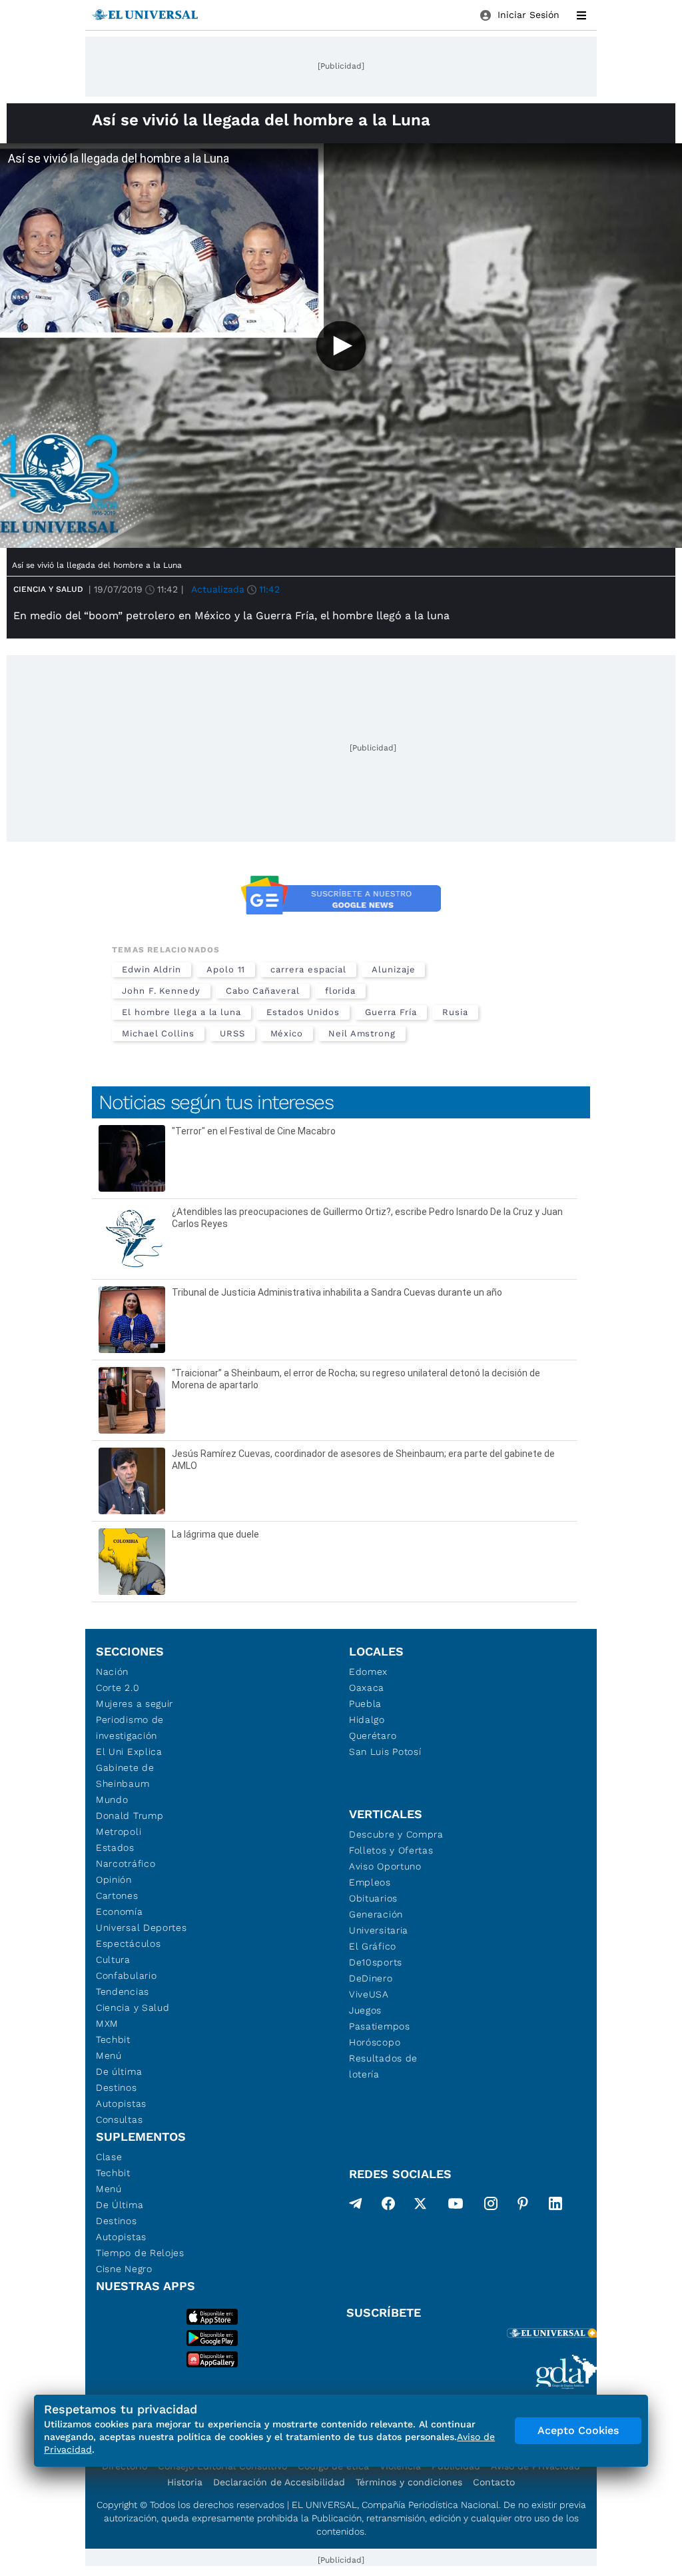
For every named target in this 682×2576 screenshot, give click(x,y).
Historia (185, 2482)
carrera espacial (308, 969)
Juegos (365, 2010)
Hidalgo (367, 1720)
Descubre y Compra (396, 1834)
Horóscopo (375, 2042)
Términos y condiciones (409, 2482)
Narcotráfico (126, 1864)
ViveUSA (369, 1994)
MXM (107, 2023)
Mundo (112, 1800)
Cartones (117, 1896)
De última (119, 2071)
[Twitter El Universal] (420, 2206)
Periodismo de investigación (130, 1728)
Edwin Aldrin (152, 969)
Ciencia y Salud (48, 589)
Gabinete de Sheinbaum (125, 1776)
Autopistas (121, 2103)
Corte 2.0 (118, 1688)
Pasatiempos (380, 2026)
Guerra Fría (391, 1012)
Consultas (119, 2119)
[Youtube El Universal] (456, 2206)
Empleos (370, 1882)
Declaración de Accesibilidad (279, 2482)
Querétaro (373, 1736)
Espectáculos (128, 1943)
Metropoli (119, 1832)
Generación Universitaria (379, 1922)
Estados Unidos (303, 1012)
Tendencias (123, 1991)
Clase (109, 2157)
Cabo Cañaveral (263, 991)
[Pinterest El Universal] (523, 2206)
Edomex (368, 1672)
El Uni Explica (129, 1752)
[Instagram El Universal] (491, 2206)
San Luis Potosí (385, 1752)
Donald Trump (130, 1816)
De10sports (376, 1962)
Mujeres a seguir (135, 1704)
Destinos (117, 2087)
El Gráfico (373, 1946)
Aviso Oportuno (385, 1866)
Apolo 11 (226, 969)
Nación (112, 1672)
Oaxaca (367, 1688)
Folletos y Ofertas (391, 1850)
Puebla (365, 1704)
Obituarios (373, 1898)
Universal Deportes (142, 1928)
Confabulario (126, 1975)
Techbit (113, 2039)
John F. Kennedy (161, 991)
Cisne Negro (124, 2269)
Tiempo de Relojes (140, 2253)
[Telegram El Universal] (356, 2206)
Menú (109, 2055)
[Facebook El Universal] (388, 2206)
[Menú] (581, 15)
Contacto (494, 2482)
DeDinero (371, 1978)
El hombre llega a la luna (181, 1012)
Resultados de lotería (383, 2066)
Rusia (455, 1012)
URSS (232, 1033)
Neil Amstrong (362, 1033)
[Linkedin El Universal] (555, 2206)
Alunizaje (393, 969)
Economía (120, 1912)
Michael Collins (158, 1033)
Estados (115, 1848)
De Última (120, 2205)
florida (340, 991)
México (287, 1033)
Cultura (113, 1959)
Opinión (114, 1880)
